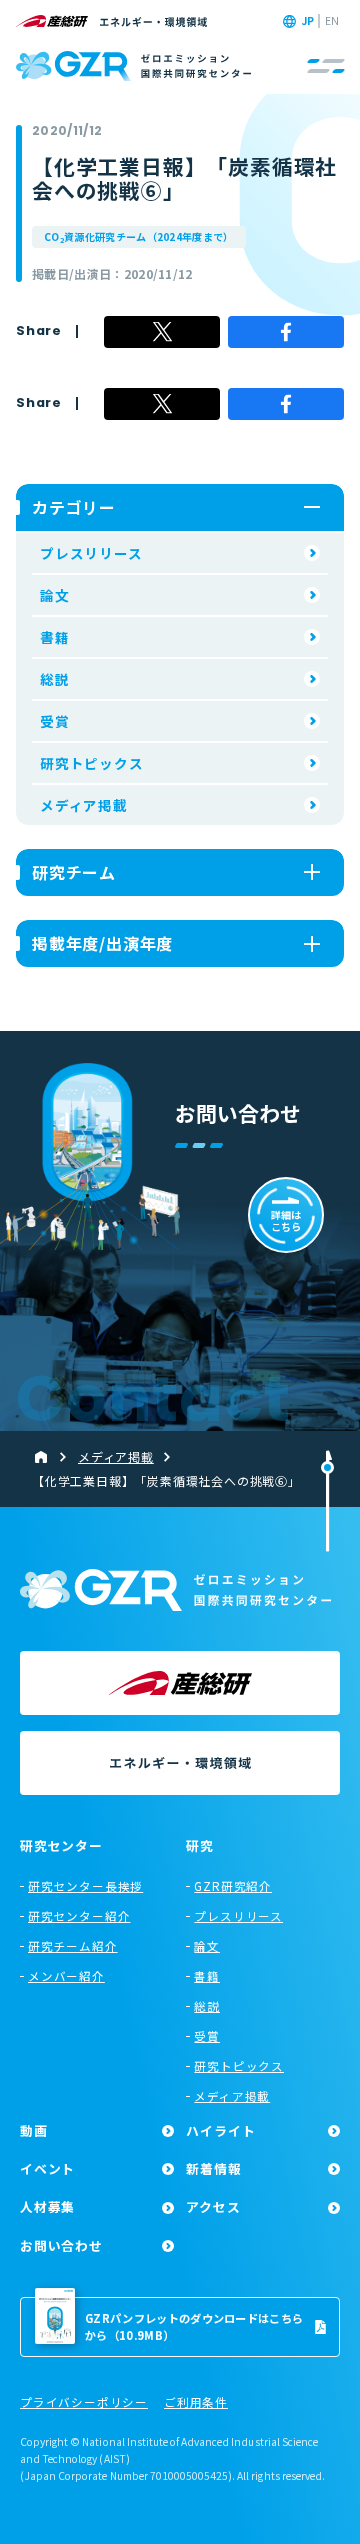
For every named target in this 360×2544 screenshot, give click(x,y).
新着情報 (213, 2168)
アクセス (213, 2206)
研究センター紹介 (79, 1916)
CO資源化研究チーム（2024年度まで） (139, 237)
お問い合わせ (61, 2245)
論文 (55, 595)
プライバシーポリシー (84, 2403)
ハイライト (220, 2130)
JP (308, 21)
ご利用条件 (196, 2403)
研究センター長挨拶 (85, 1886)
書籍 (55, 637)
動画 (34, 2130)
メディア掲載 (84, 805)
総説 (55, 679)
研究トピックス (92, 763)
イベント (47, 2168)
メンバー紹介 (66, 1976)
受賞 (55, 721)
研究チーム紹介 (73, 1946)
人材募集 (47, 2206)
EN (332, 21)
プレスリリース (91, 553)
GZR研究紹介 (233, 1886)
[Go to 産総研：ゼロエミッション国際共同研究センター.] (49, 1457)
